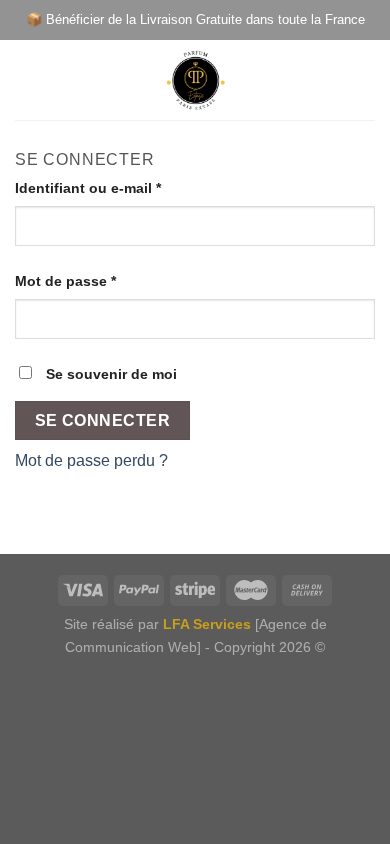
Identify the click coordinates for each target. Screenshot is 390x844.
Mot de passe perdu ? (91, 460)
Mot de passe (65, 281)
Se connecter (103, 420)
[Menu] (27, 79)
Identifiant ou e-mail (88, 188)
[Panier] (365, 80)
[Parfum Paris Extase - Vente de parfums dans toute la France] (195, 80)
